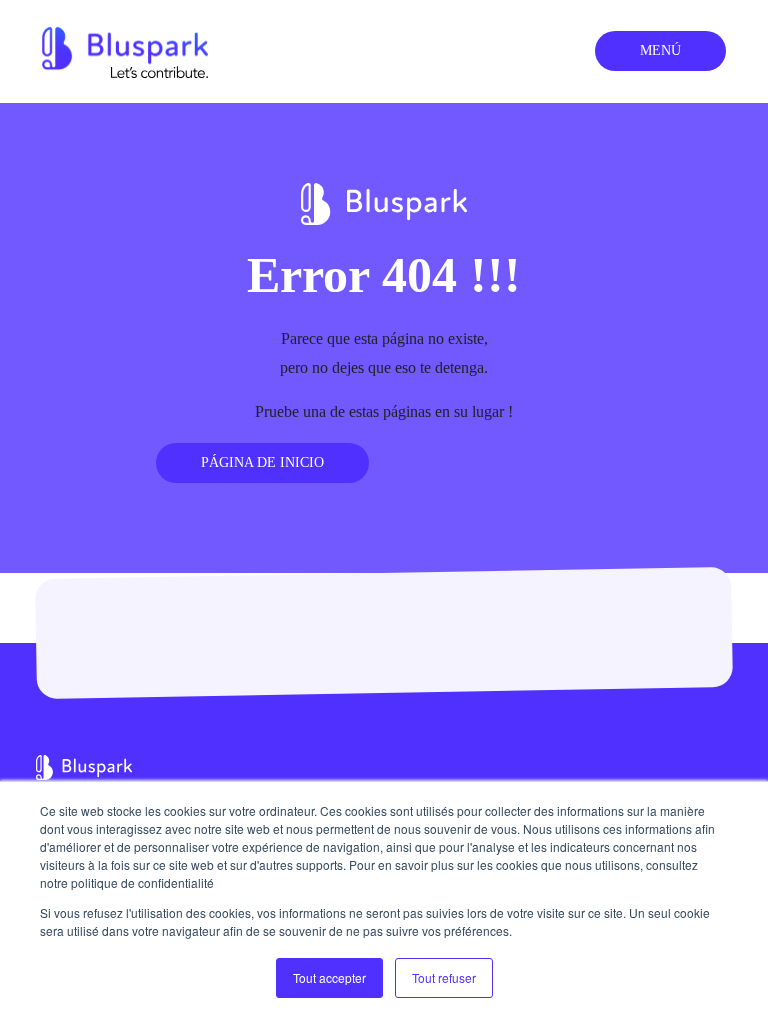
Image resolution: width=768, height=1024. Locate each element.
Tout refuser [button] (444, 977)
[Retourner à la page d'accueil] (125, 49)
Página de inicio (262, 462)
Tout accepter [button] (329, 977)
